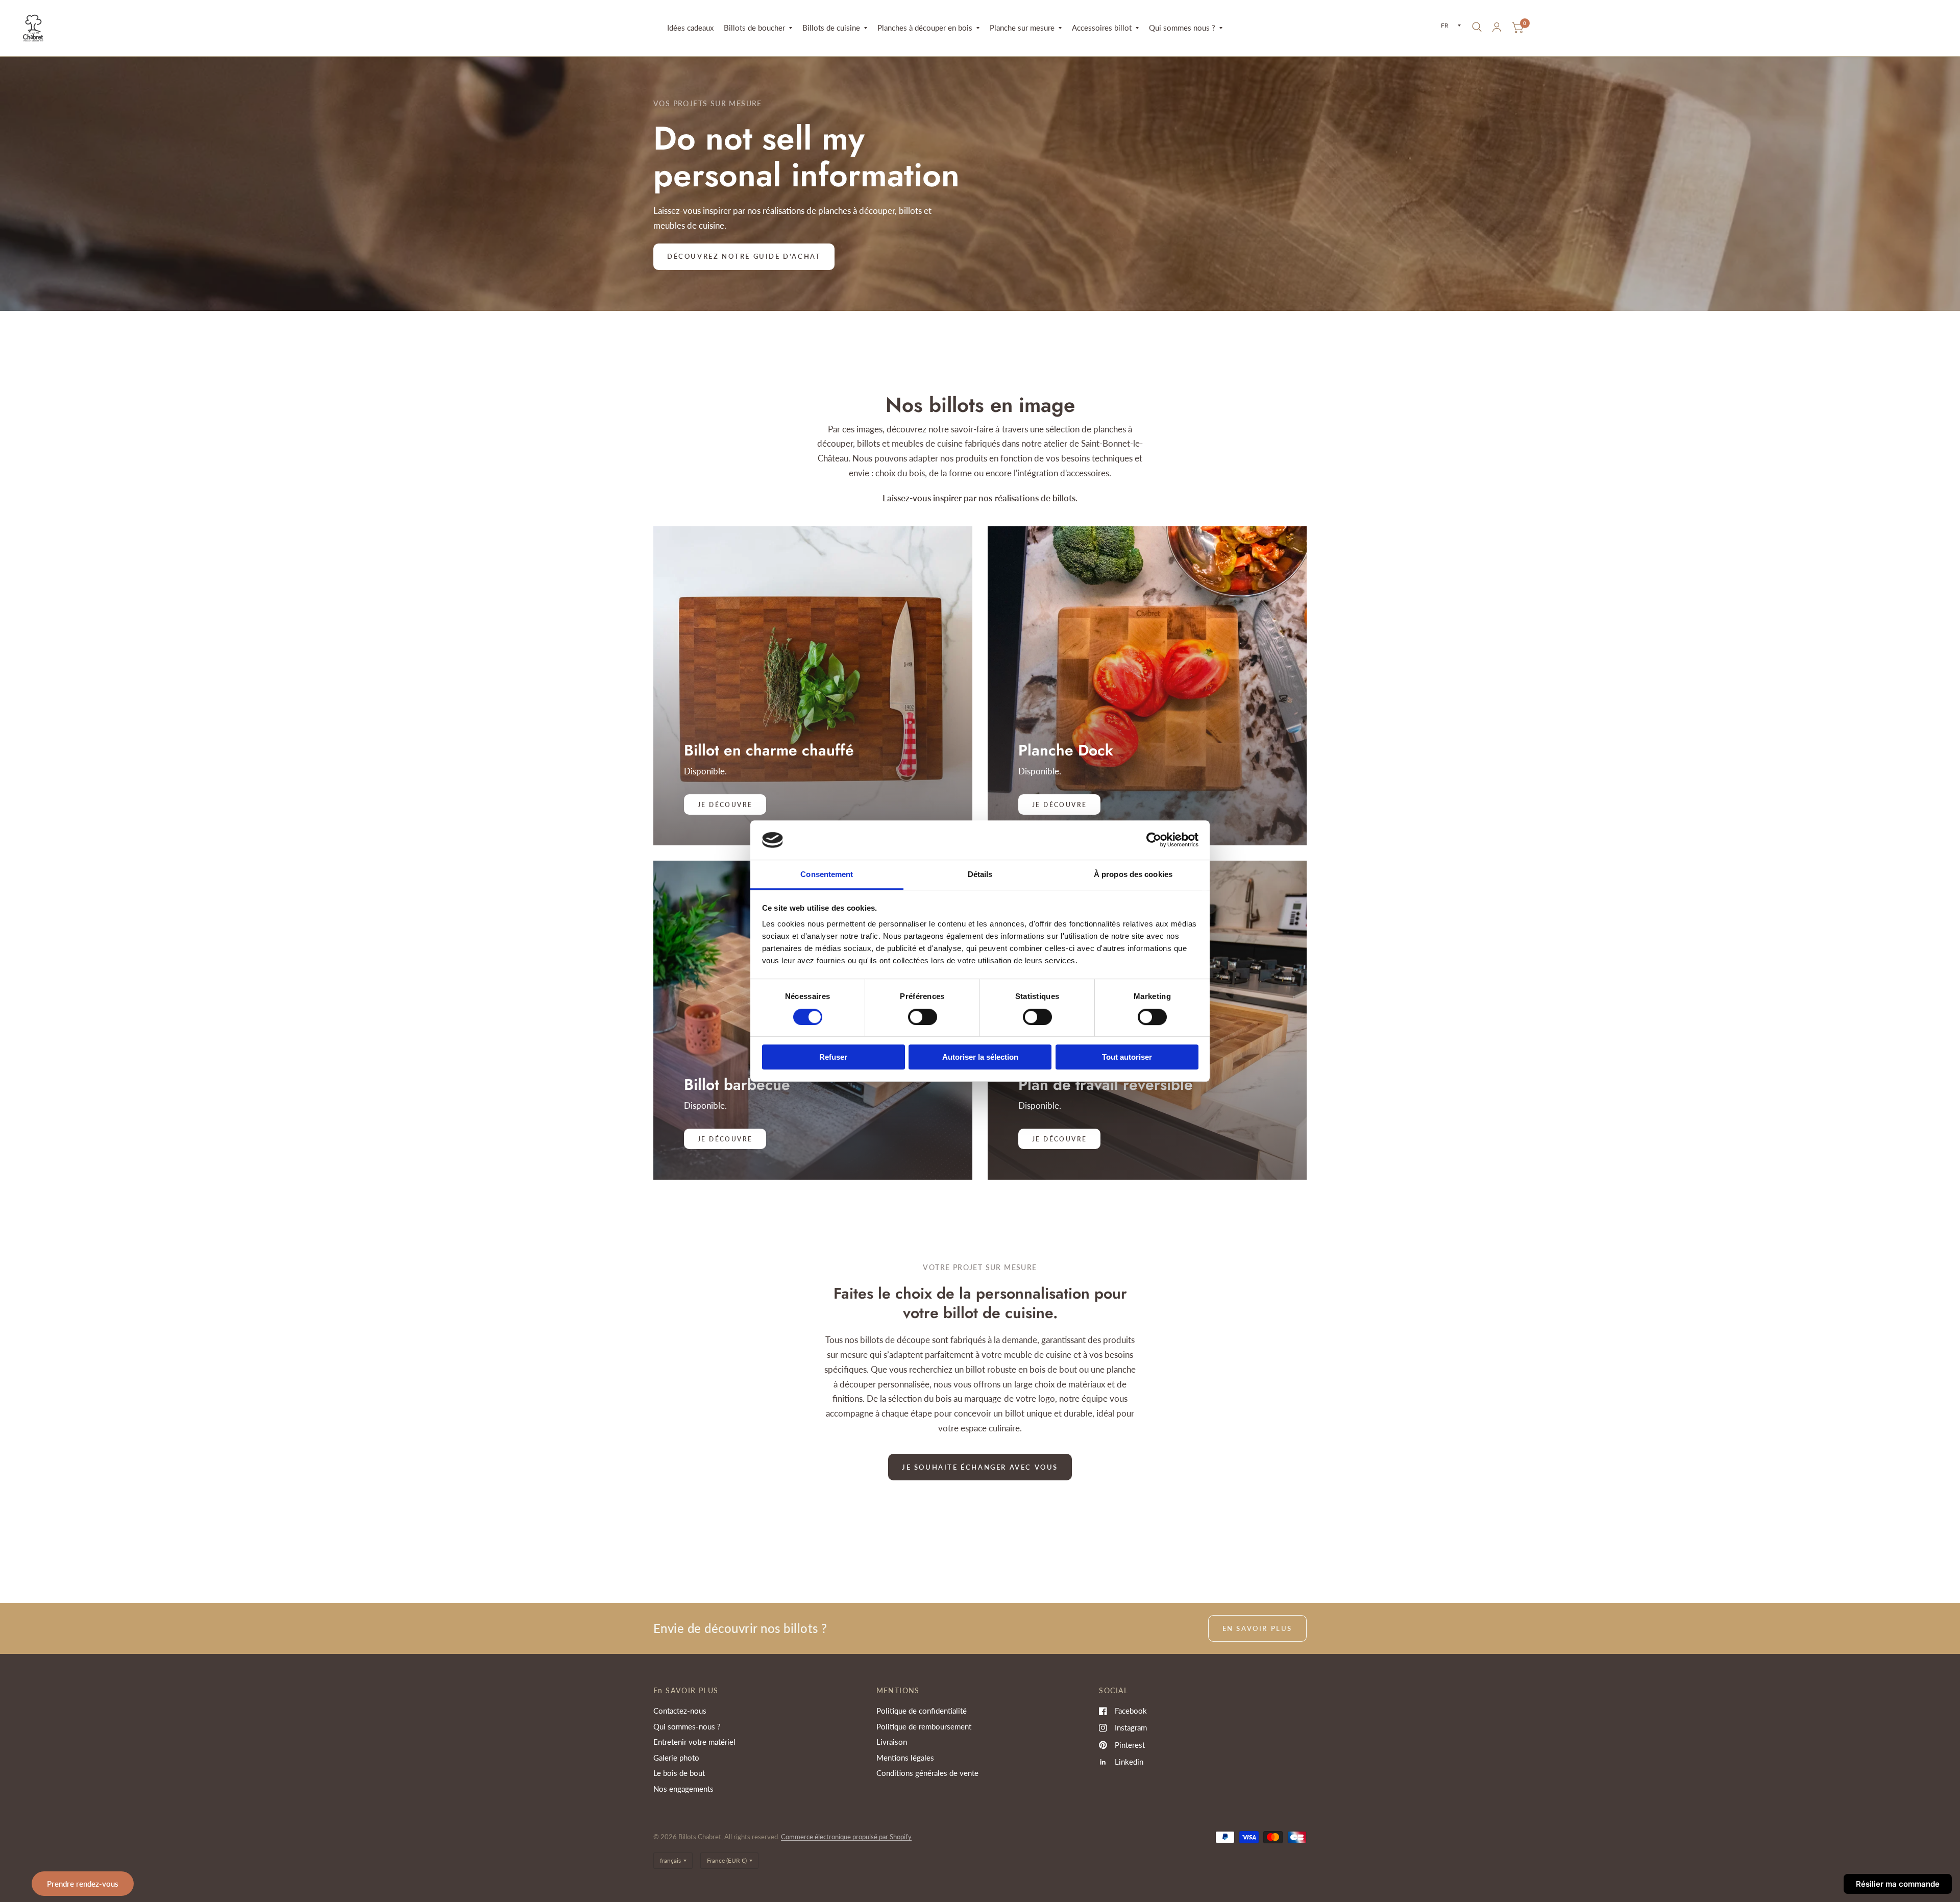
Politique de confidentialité (922, 1711)
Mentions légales (905, 1758)
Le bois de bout (679, 1773)
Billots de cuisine (831, 28)
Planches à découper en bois (925, 28)
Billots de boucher (754, 28)
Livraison (892, 1742)
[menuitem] (690, 28)
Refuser (833, 1057)
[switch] (923, 1017)
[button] (744, 257)
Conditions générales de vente (927, 1773)
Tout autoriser (1127, 1057)
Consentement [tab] (827, 874)
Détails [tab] (980, 874)
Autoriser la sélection (980, 1057)
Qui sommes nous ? (1182, 28)
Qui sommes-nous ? (687, 1726)
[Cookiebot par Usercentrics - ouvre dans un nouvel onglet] (1154, 840)
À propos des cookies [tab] (1133, 874)
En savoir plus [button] (1257, 1628)
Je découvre (1059, 805)
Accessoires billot (1102, 28)
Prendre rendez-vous (83, 1884)
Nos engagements (683, 1789)
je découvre (725, 805)
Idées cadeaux (690, 28)
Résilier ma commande (1898, 1884)
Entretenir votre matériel (694, 1742)
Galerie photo (676, 1758)
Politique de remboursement (924, 1726)
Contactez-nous (680, 1711)
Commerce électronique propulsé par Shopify (846, 1837)
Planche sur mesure (1022, 28)
